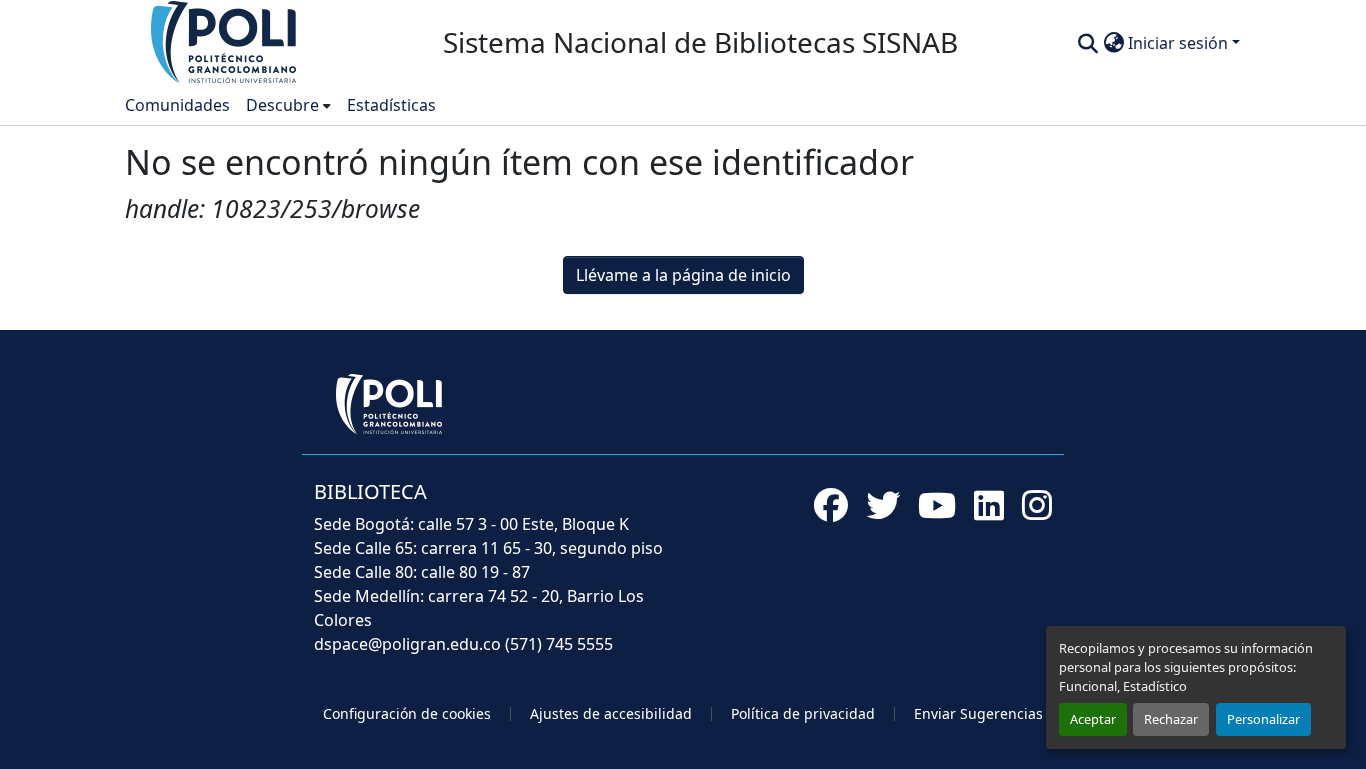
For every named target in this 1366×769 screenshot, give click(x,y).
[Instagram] (1037, 505)
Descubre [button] (282, 105)
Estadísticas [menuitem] (391, 105)
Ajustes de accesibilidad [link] (611, 713)
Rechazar (1171, 719)
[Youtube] (937, 505)
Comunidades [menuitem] (177, 105)
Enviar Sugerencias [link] (978, 713)
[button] (225, 41)
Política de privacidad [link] (803, 713)
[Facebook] (831, 505)
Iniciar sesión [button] (1180, 43)
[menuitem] (288, 105)
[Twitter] (883, 505)
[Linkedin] (989, 505)
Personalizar (1263, 719)
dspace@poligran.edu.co (407, 644)
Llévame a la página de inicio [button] (683, 275)
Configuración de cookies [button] (407, 713)
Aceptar (1093, 719)
